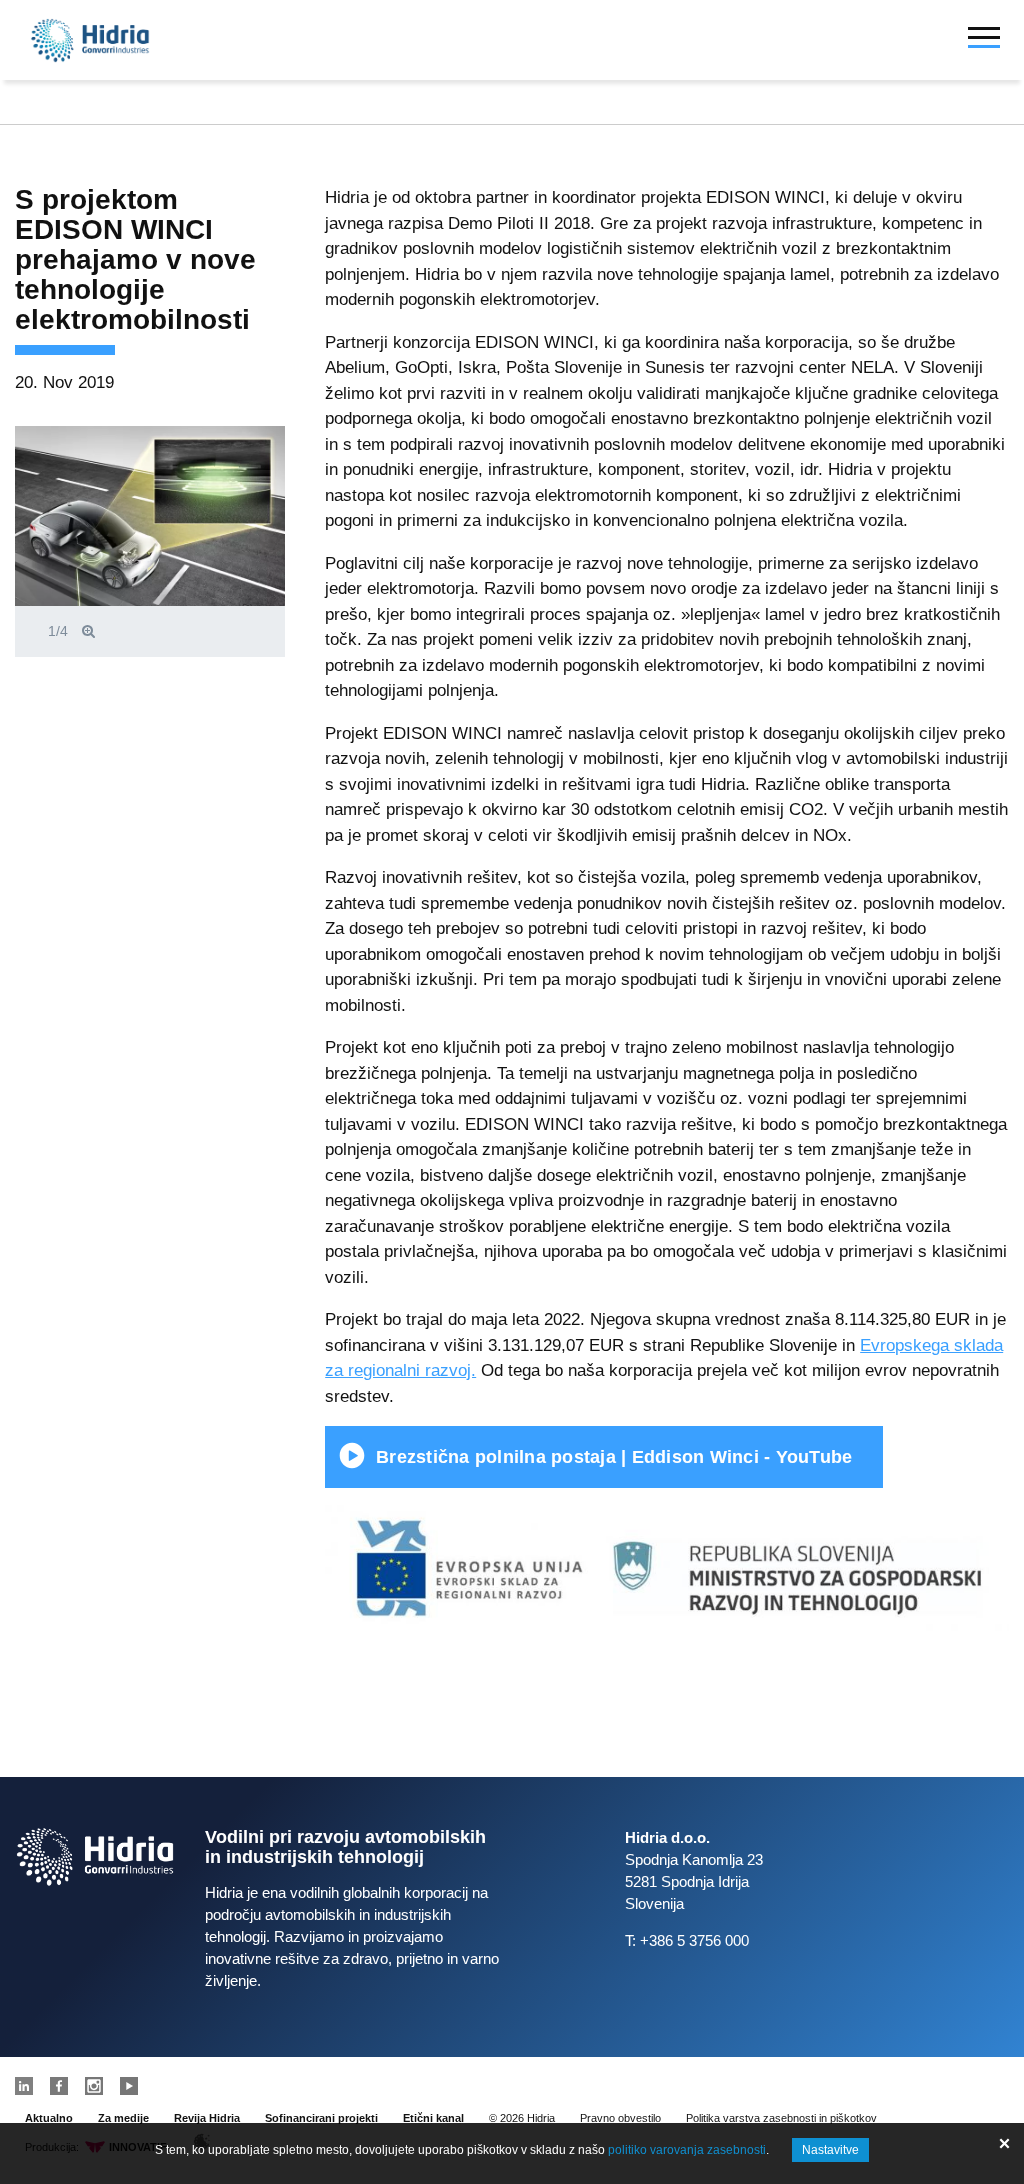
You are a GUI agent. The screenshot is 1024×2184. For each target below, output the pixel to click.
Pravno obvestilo (620, 2118)
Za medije (123, 2118)
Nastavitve (830, 2150)
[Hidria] (90, 40)
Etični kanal (433, 2118)
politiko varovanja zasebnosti (687, 2150)
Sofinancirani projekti (321, 2118)
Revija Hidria (207, 2118)
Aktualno (49, 2118)
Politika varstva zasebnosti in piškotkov (781, 2118)
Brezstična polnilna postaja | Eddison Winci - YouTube (614, 1457)
